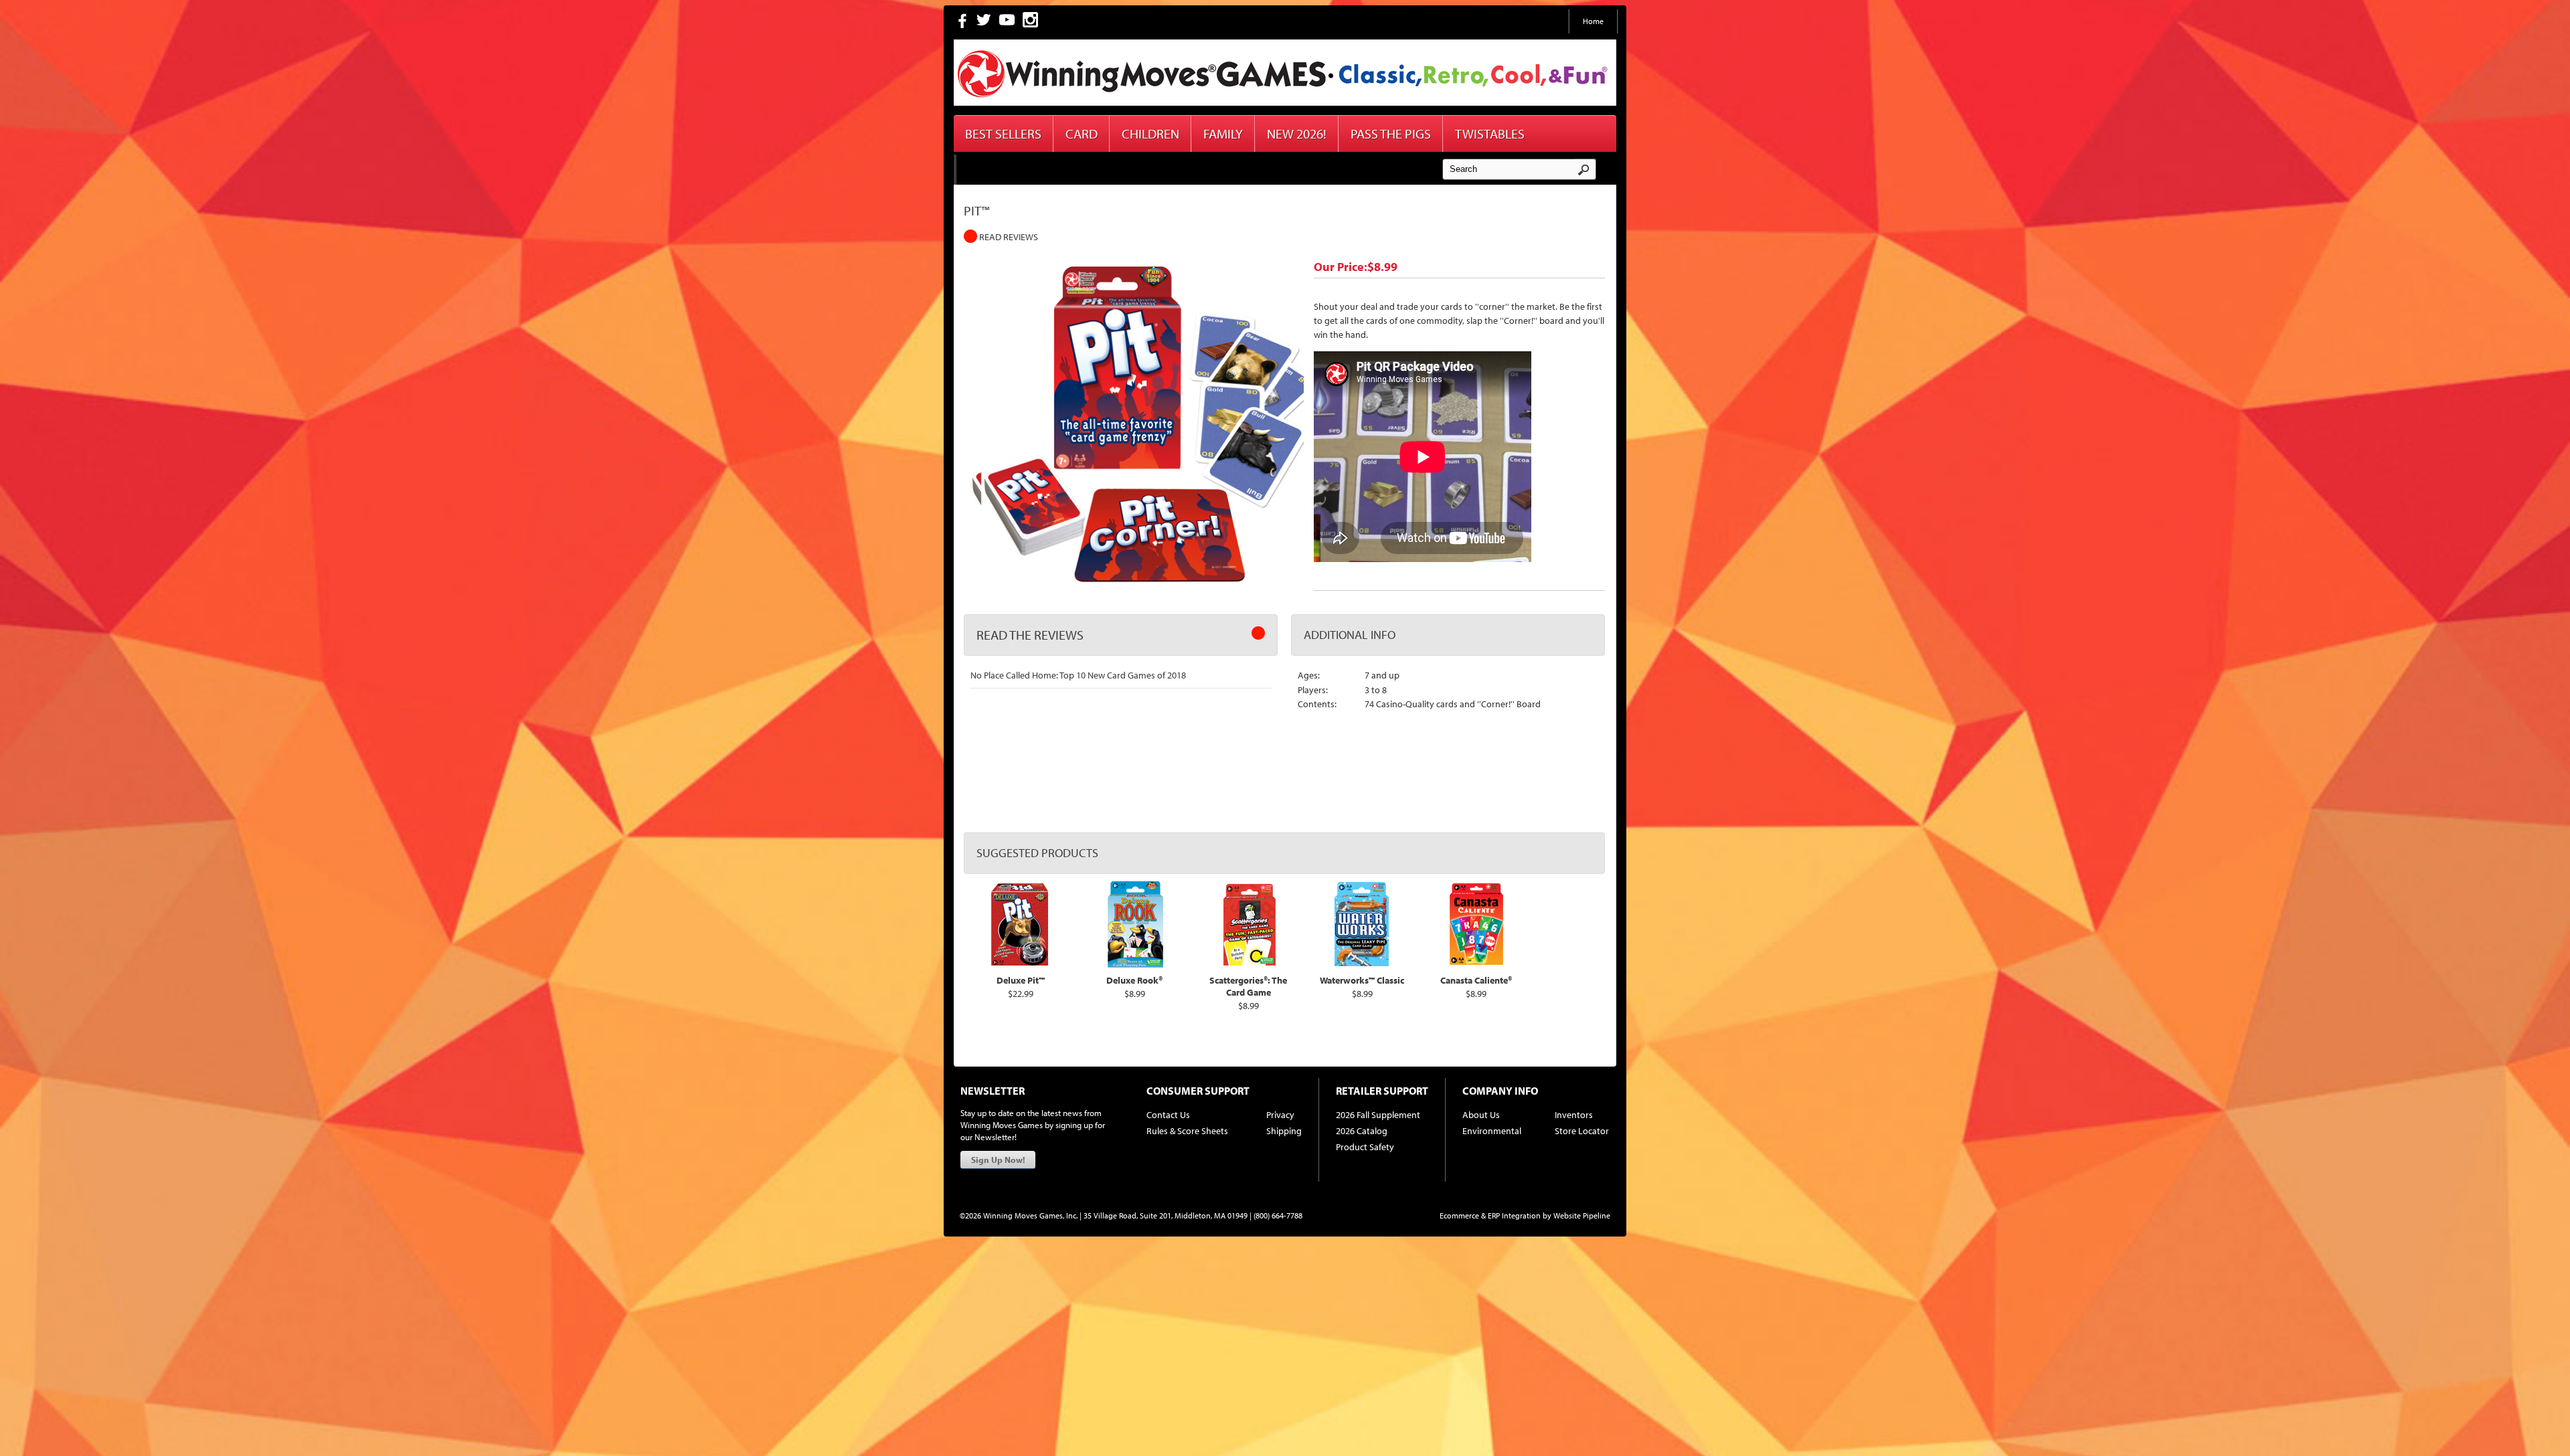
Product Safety (1365, 1147)
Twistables (1490, 133)
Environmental (1492, 1131)
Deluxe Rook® (1134, 980)
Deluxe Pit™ (1021, 980)
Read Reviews (1008, 237)
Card (1082, 133)
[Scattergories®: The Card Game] (1249, 964)
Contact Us (1168, 1115)
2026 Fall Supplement (1378, 1115)
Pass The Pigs (1391, 133)
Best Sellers (1003, 133)
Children (1150, 133)
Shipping (1284, 1131)
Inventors (1574, 1115)
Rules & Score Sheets (1187, 1131)
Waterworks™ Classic (1362, 980)
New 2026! (1297, 133)
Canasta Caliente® (1476, 980)
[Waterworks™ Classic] (1363, 964)
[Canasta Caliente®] (1476, 964)
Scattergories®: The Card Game (1248, 986)
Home (1593, 21)
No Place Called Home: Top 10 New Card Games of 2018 (1078, 675)
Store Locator (1582, 1131)
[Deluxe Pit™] (1021, 964)
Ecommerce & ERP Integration (1490, 1215)
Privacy (1280, 1115)
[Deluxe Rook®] (1135, 964)
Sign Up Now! (998, 1160)
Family (1223, 133)
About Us (1481, 1115)
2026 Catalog (1362, 1131)
